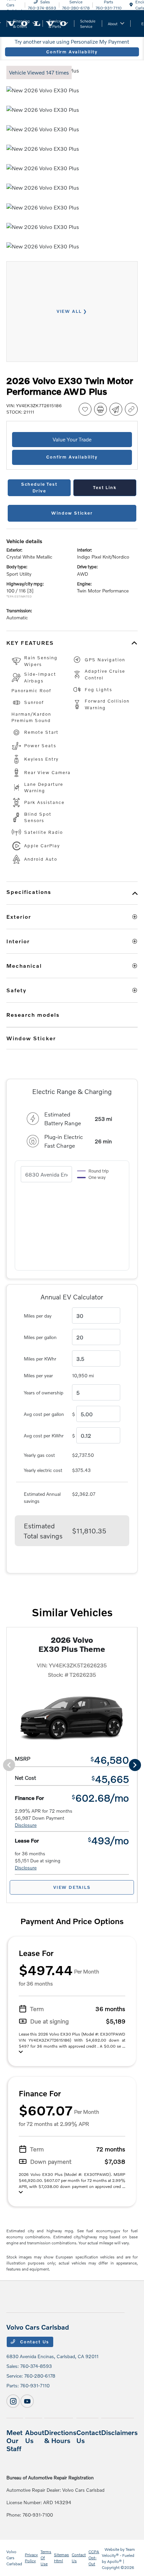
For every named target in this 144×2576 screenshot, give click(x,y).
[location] (131, 5)
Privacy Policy (31, 2558)
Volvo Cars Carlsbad (14, 2558)
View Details (72, 1887)
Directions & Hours (60, 2436)
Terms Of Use (46, 2558)
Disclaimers (119, 2432)
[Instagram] (13, 2401)
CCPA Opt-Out (94, 2558)
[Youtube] (27, 2401)
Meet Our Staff (14, 2440)
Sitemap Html (61, 2558)
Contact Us (34, 2342)
